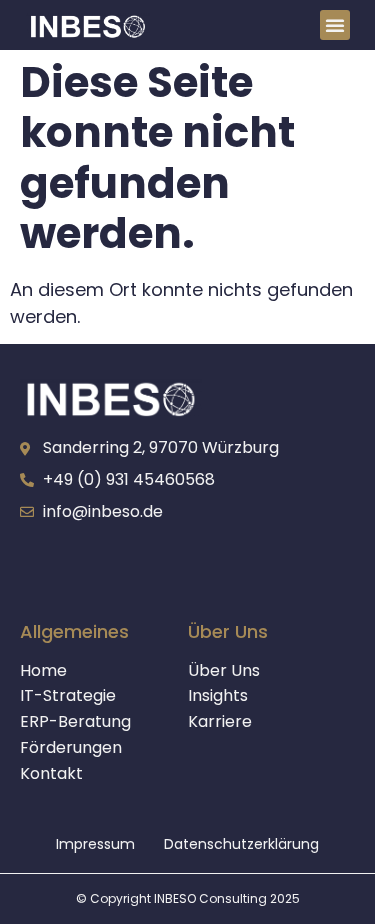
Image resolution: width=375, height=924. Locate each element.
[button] (335, 25)
